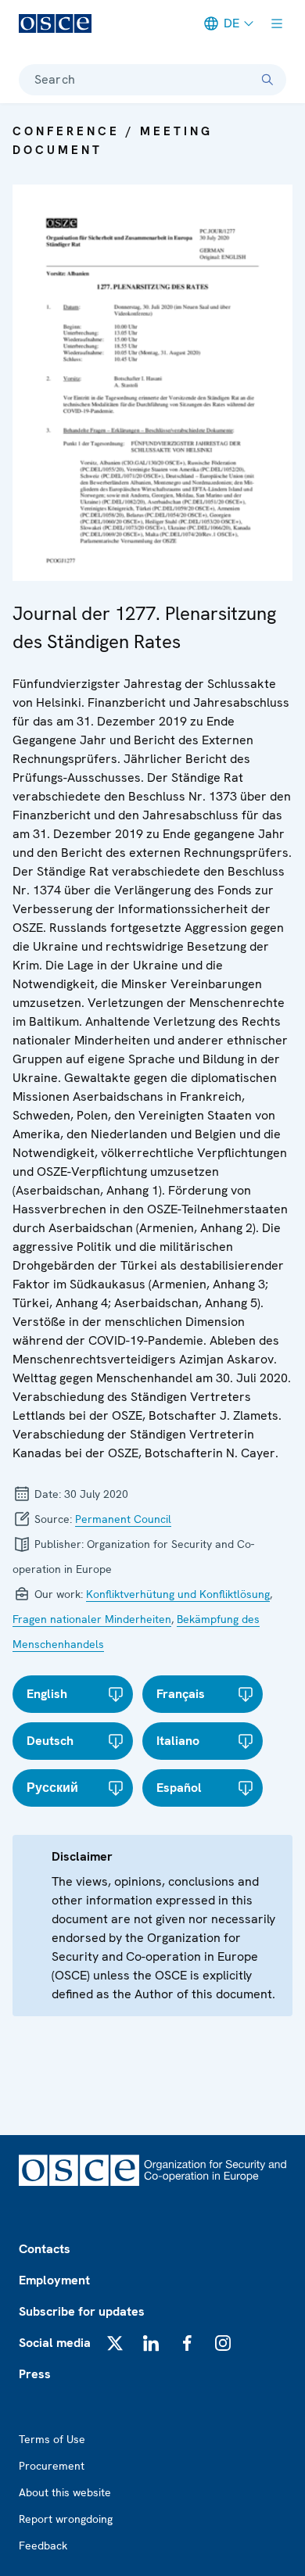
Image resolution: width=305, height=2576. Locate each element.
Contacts (45, 2249)
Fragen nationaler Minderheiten (92, 1619)
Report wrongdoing (66, 2519)
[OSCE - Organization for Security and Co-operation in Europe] (55, 23)
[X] (115, 2343)
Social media (55, 2343)
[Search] (267, 80)
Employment (54, 2280)
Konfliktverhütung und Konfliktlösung (178, 1594)
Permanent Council (123, 1519)
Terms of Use (52, 2439)
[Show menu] (277, 23)
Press (35, 2374)
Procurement (52, 2466)
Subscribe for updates (82, 2311)
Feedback (43, 2546)
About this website (65, 2492)
